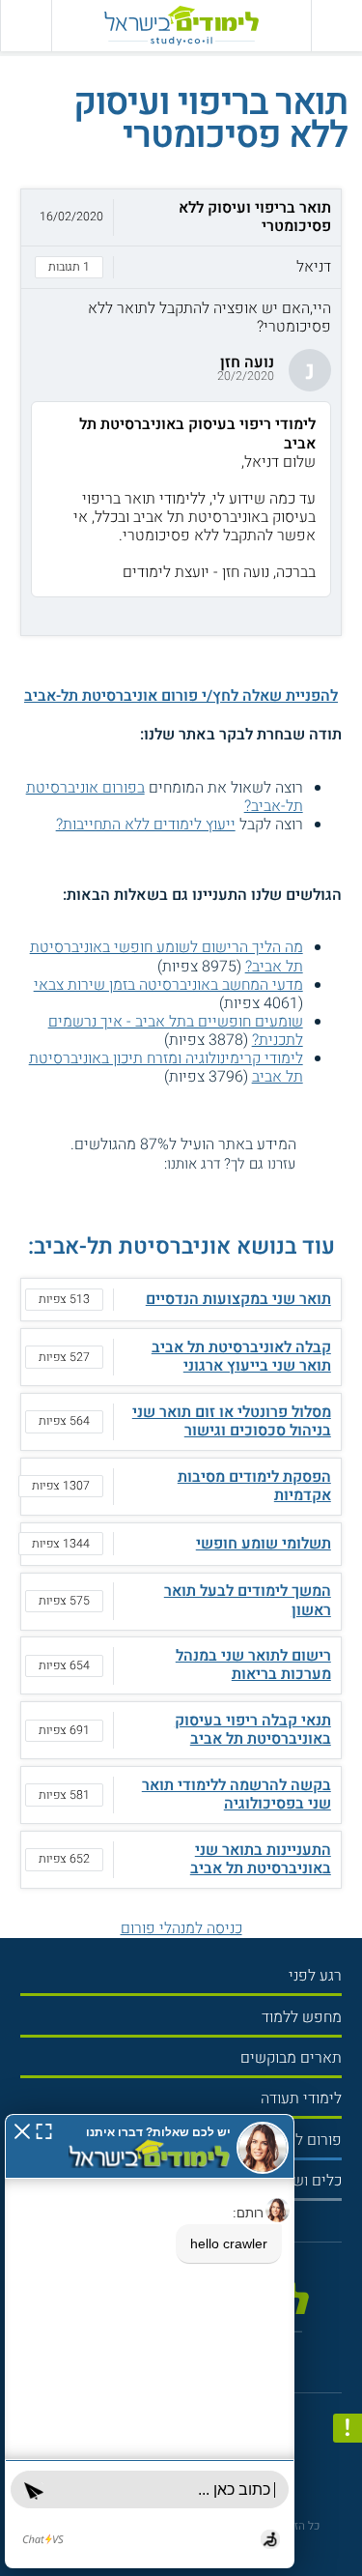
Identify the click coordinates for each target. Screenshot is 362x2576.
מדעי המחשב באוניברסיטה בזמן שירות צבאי (168, 985)
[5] (79, 1163)
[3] (115, 1163)
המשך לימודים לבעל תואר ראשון (248, 1600)
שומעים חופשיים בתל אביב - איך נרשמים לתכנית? (176, 1031)
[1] (153, 1163)
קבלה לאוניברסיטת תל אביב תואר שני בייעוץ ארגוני (241, 1357)
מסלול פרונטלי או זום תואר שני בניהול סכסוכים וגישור (232, 1421)
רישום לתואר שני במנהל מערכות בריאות (253, 1665)
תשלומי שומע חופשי (264, 1544)
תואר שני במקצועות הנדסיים (238, 1299)
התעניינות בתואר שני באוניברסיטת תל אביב (261, 1859)
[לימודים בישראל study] (181, 26)
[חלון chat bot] (150, 2341)
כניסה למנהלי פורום (181, 1928)
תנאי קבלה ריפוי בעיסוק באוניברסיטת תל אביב (253, 1730)
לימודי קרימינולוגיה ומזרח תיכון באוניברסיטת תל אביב (166, 1068)
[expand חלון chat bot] (44, 2130)
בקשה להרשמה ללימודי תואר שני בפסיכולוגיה (237, 1795)
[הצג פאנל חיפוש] (26, 26)
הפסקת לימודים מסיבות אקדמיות (254, 1486)
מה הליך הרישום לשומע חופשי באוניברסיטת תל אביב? (167, 956)
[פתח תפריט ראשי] (336, 26)
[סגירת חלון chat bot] (22, 2130)
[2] (134, 1163)
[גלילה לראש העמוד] (348, 2526)
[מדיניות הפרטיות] (348, 2428)
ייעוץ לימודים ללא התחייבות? (146, 825)
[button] (181, 239)
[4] (97, 1163)
